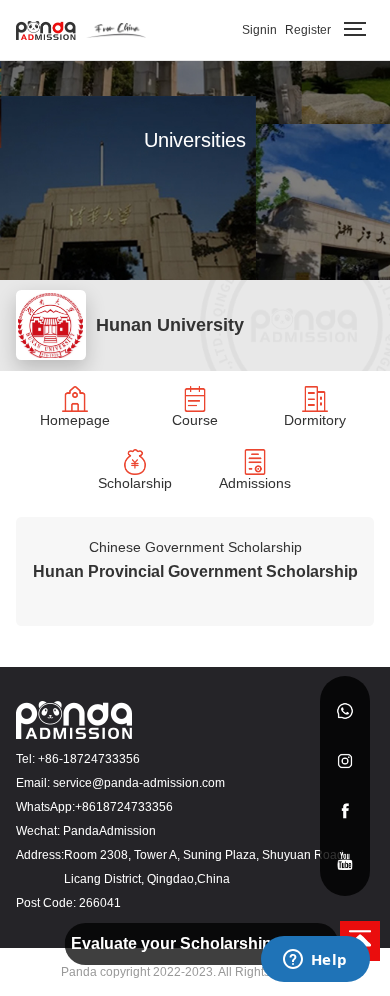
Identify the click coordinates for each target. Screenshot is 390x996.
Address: (40, 855)
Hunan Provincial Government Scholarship (195, 571)
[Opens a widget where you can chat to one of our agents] (315, 961)
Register (308, 30)
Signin (259, 30)
